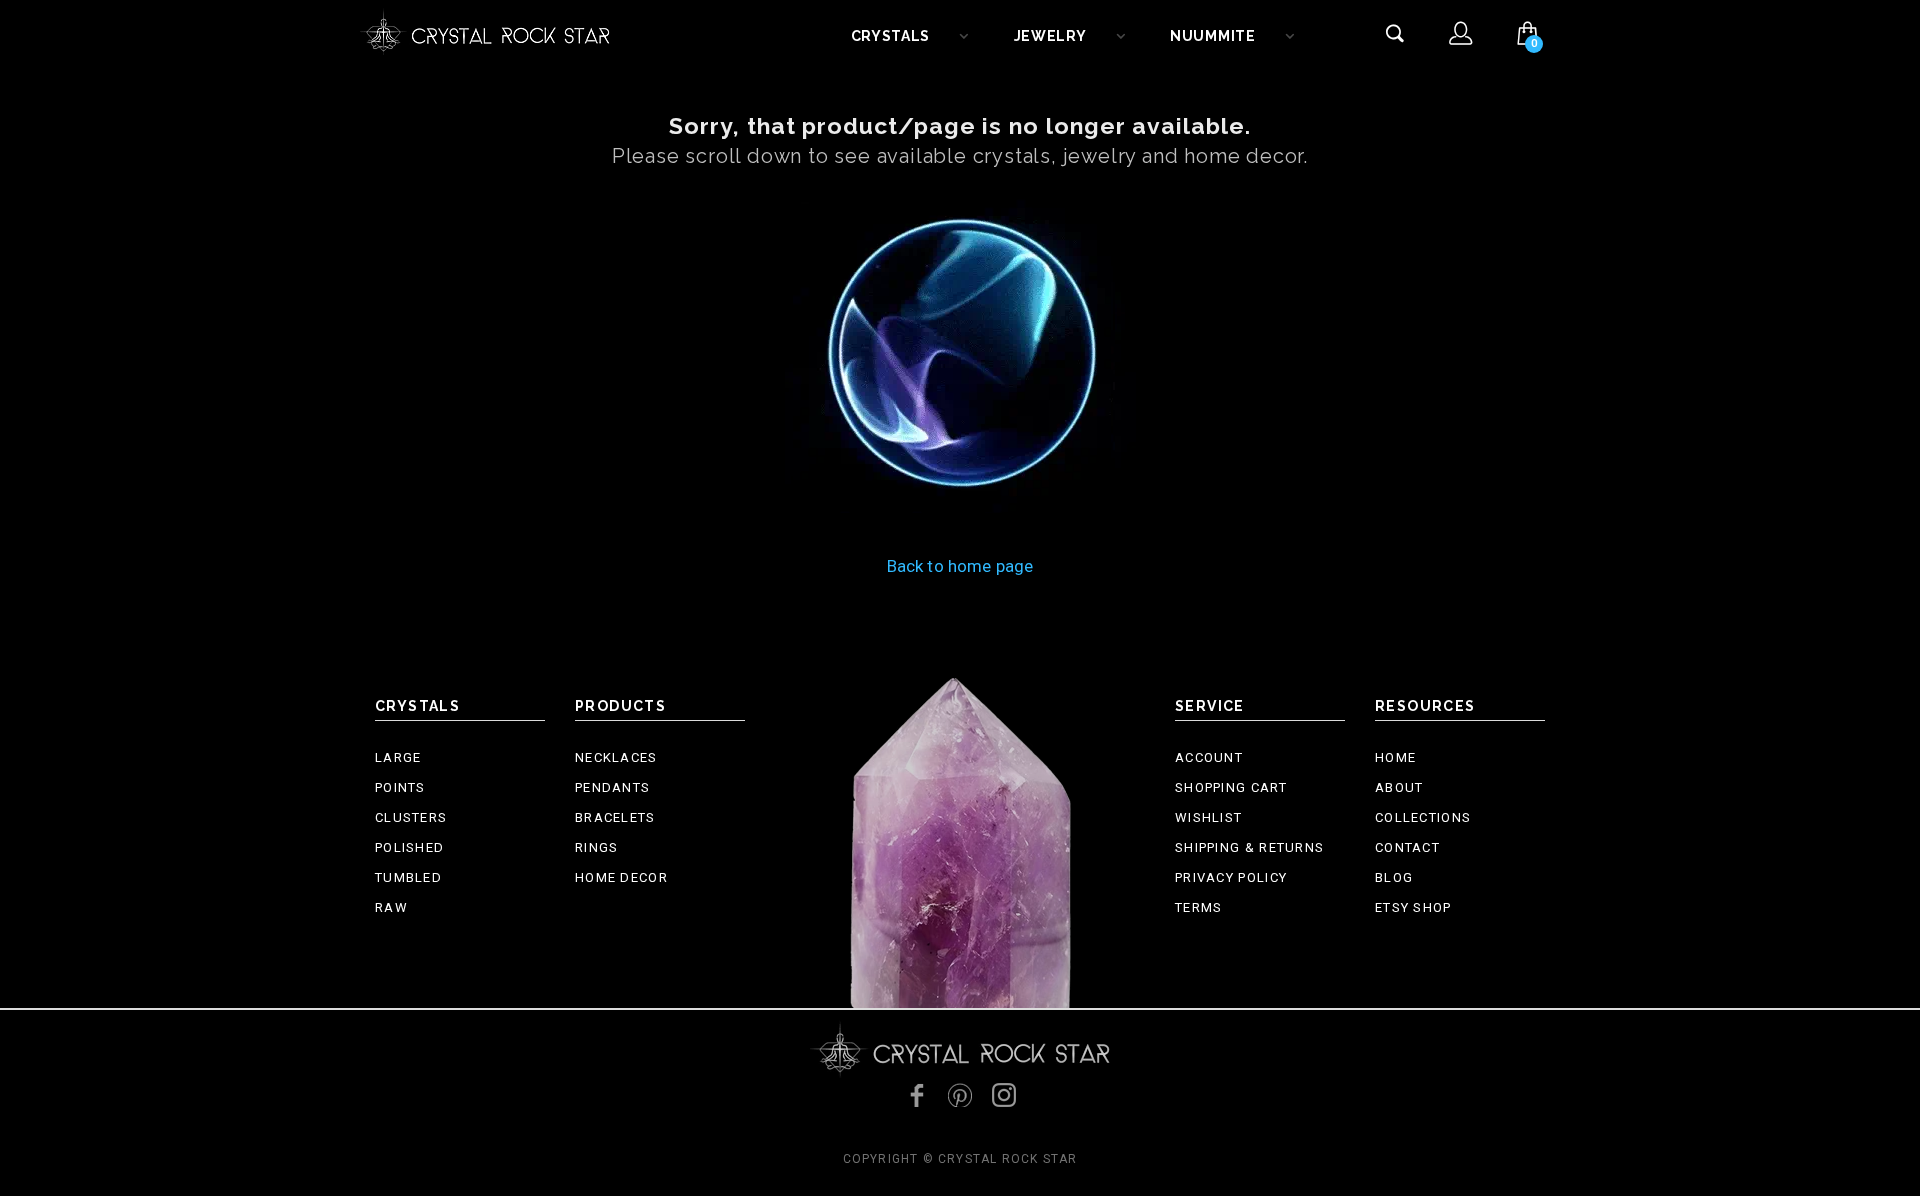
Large (398, 757)
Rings (597, 847)
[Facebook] (916, 1095)
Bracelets (615, 817)
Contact (1407, 847)
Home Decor (621, 877)
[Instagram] (1004, 1095)
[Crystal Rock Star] (485, 30)
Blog (1394, 877)
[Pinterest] (960, 1095)
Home (1395, 757)
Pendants (612, 787)
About (1399, 787)
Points (400, 787)
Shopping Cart (1231, 787)
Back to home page (960, 566)
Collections (1423, 817)
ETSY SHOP (1413, 907)
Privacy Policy (1231, 877)
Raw (391, 907)
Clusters (411, 817)
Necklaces (616, 757)
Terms (1199, 907)
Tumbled (408, 877)
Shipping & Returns (1249, 847)
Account (1209, 757)
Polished (409, 847)
